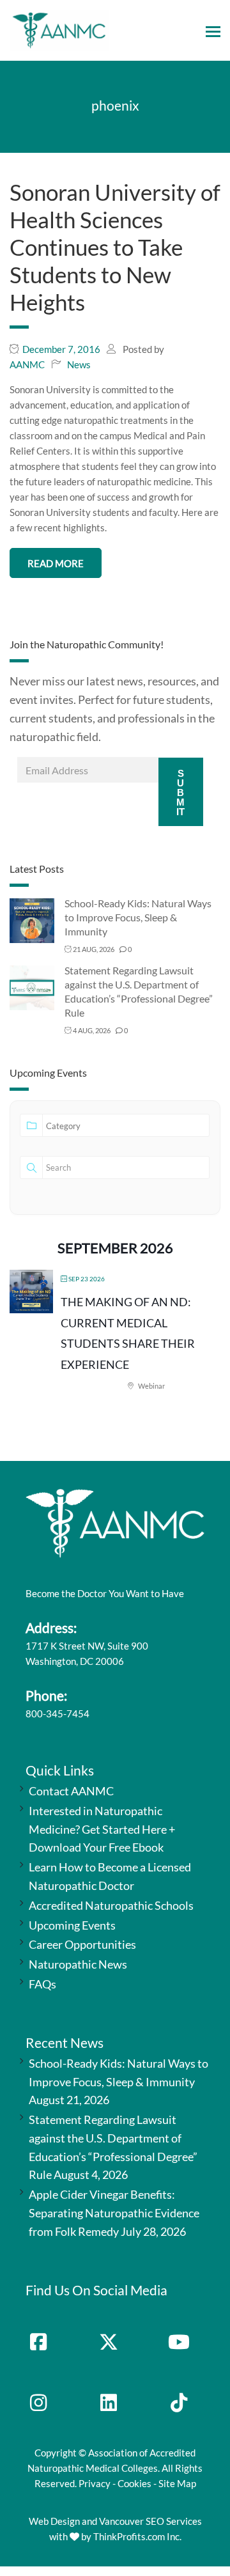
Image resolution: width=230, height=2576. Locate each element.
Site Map (177, 2483)
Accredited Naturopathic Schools (111, 1905)
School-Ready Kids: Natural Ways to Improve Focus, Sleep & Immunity (138, 917)
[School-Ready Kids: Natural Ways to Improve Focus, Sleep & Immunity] (32, 920)
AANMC (27, 364)
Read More (56, 563)
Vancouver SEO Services (150, 2521)
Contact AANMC (71, 1791)
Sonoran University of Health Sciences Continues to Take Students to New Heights (115, 247)
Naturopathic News (78, 1964)
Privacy (95, 2483)
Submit (180, 792)
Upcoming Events (72, 1925)
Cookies (134, 2483)
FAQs (42, 1984)
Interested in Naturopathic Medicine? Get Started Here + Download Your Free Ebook (102, 1829)
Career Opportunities (82, 1944)
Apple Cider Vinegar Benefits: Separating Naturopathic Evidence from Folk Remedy (114, 2213)
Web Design (54, 2521)
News (79, 364)
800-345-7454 (57, 1713)
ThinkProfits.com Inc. (137, 2536)
